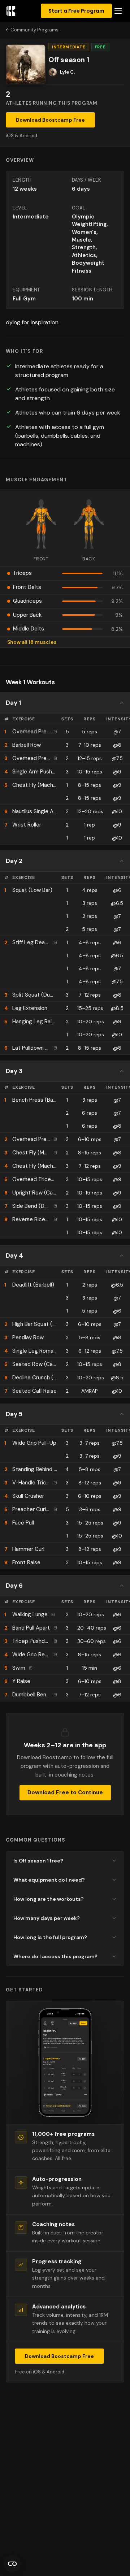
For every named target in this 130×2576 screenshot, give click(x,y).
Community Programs (34, 30)
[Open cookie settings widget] (12, 2564)
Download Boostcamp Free (50, 120)
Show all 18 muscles (32, 642)
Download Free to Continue (65, 1792)
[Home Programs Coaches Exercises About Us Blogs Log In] (118, 11)
